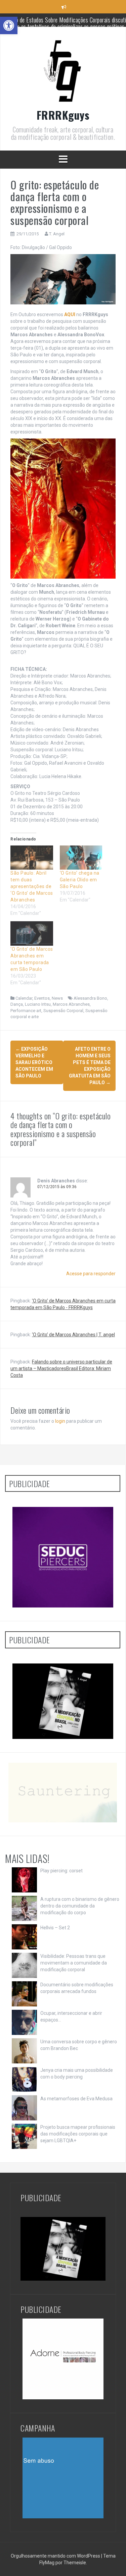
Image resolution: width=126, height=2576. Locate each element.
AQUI (70, 314)
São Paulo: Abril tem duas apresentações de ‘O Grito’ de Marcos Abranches (32, 886)
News (57, 998)
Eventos (42, 998)
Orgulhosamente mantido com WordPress (56, 2556)
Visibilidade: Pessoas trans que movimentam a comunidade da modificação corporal (74, 1963)
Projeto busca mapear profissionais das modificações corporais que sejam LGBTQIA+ (78, 2134)
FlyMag (47, 2563)
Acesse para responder (91, 1274)
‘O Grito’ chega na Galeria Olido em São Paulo (80, 880)
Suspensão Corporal (63, 1011)
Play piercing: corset (61, 1871)
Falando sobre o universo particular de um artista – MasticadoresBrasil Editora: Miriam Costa (61, 1368)
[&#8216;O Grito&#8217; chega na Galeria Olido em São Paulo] (81, 858)
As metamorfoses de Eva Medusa (76, 2099)
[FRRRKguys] (63, 72)
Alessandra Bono (90, 998)
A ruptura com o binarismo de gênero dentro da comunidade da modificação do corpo (80, 1906)
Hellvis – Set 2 (55, 1928)
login (60, 1421)
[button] (9, 25)
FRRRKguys (63, 115)
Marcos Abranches (71, 1004)
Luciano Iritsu (38, 1004)
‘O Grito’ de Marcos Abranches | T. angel (73, 1335)
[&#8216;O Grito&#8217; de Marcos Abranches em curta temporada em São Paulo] (32, 933)
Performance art (26, 1011)
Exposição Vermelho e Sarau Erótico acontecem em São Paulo (34, 1062)
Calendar (24, 998)
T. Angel (57, 234)
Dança (17, 1004)
